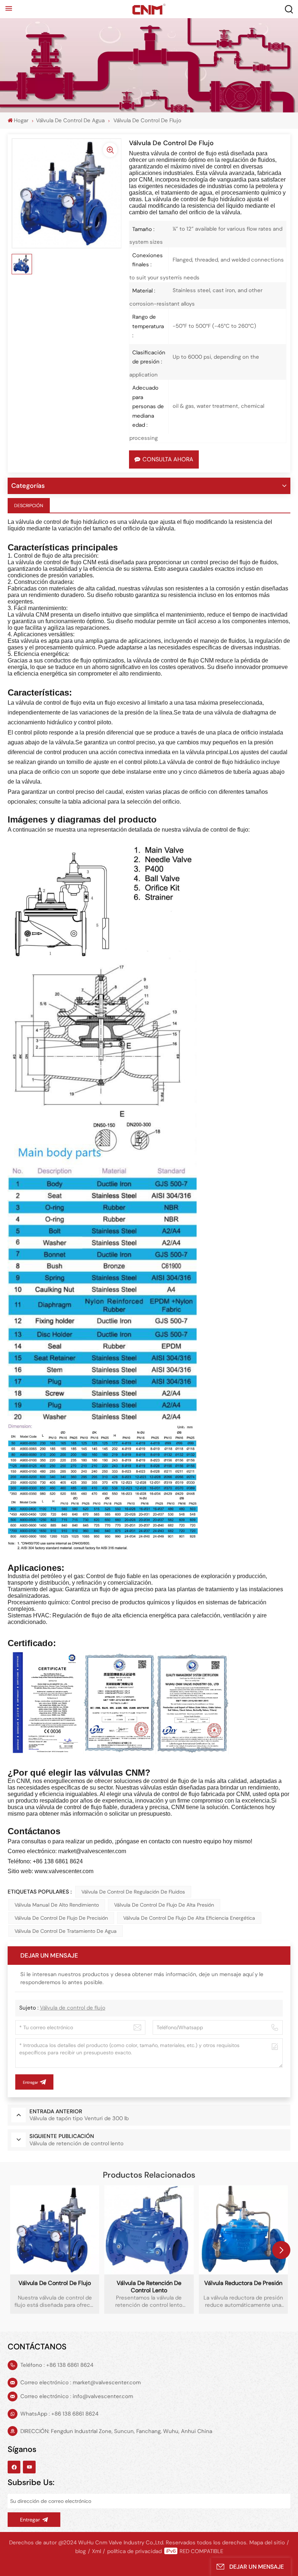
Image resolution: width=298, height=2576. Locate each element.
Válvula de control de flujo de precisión (61, 1918)
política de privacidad (134, 2551)
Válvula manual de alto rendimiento (57, 1905)
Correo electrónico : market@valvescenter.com (80, 2382)
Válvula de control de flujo (73, 2008)
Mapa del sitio (267, 2543)
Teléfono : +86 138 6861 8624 (57, 2365)
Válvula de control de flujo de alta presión (164, 1905)
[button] (281, 2250)
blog (80, 2551)
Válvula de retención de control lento (149, 2287)
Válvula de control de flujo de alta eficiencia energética (189, 1918)
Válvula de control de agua (70, 120)
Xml (96, 2551)
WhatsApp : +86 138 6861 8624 (59, 2414)
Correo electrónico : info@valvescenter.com (77, 2396)
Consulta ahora (168, 459)
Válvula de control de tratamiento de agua (66, 1931)
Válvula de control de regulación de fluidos (133, 1892)
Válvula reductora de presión (243, 2283)
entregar (30, 2520)
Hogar (21, 120)
